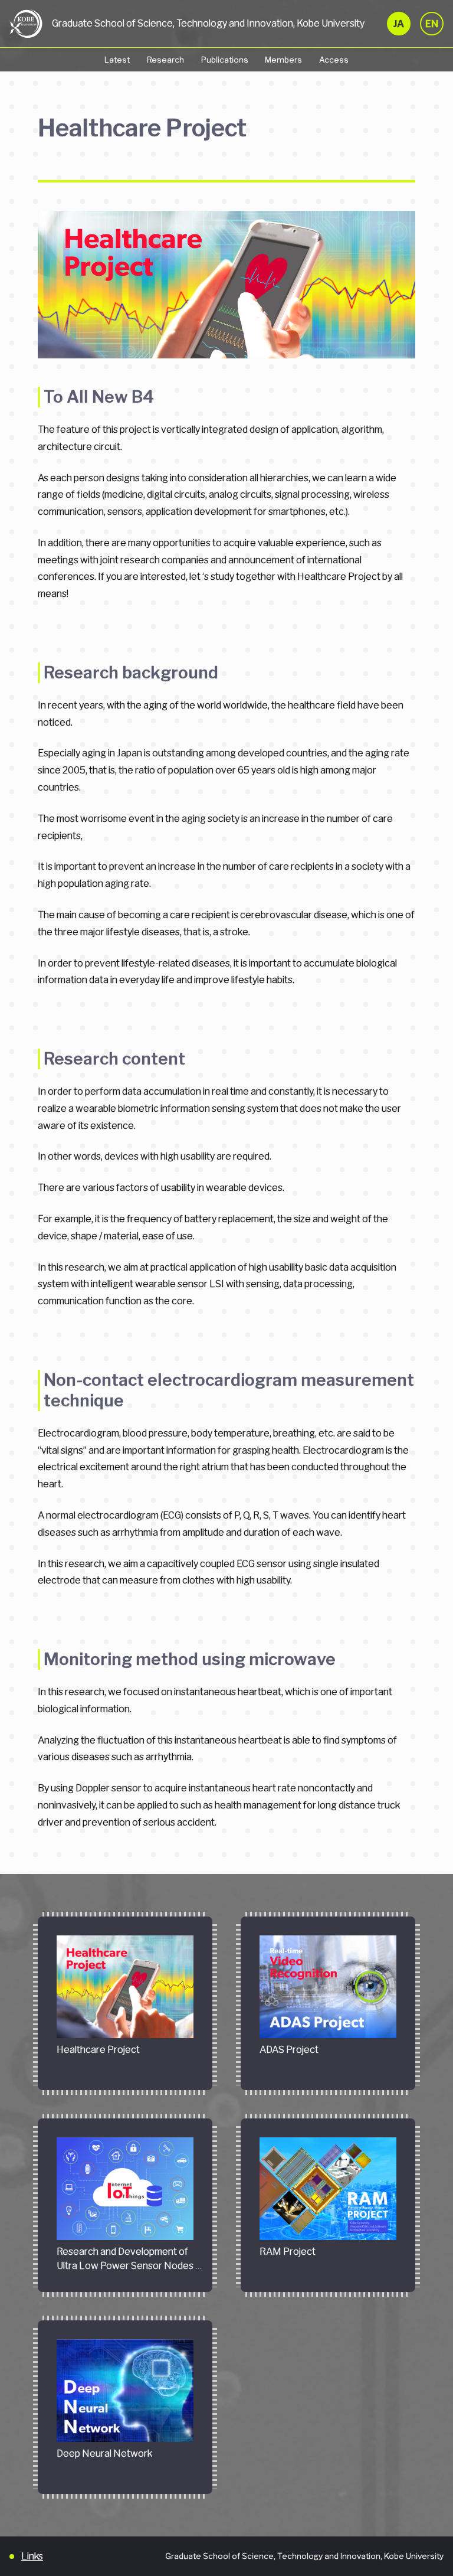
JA (399, 24)
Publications (225, 60)
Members (283, 60)
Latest (117, 60)
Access (334, 60)
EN (432, 24)
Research (165, 60)
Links (32, 2556)
